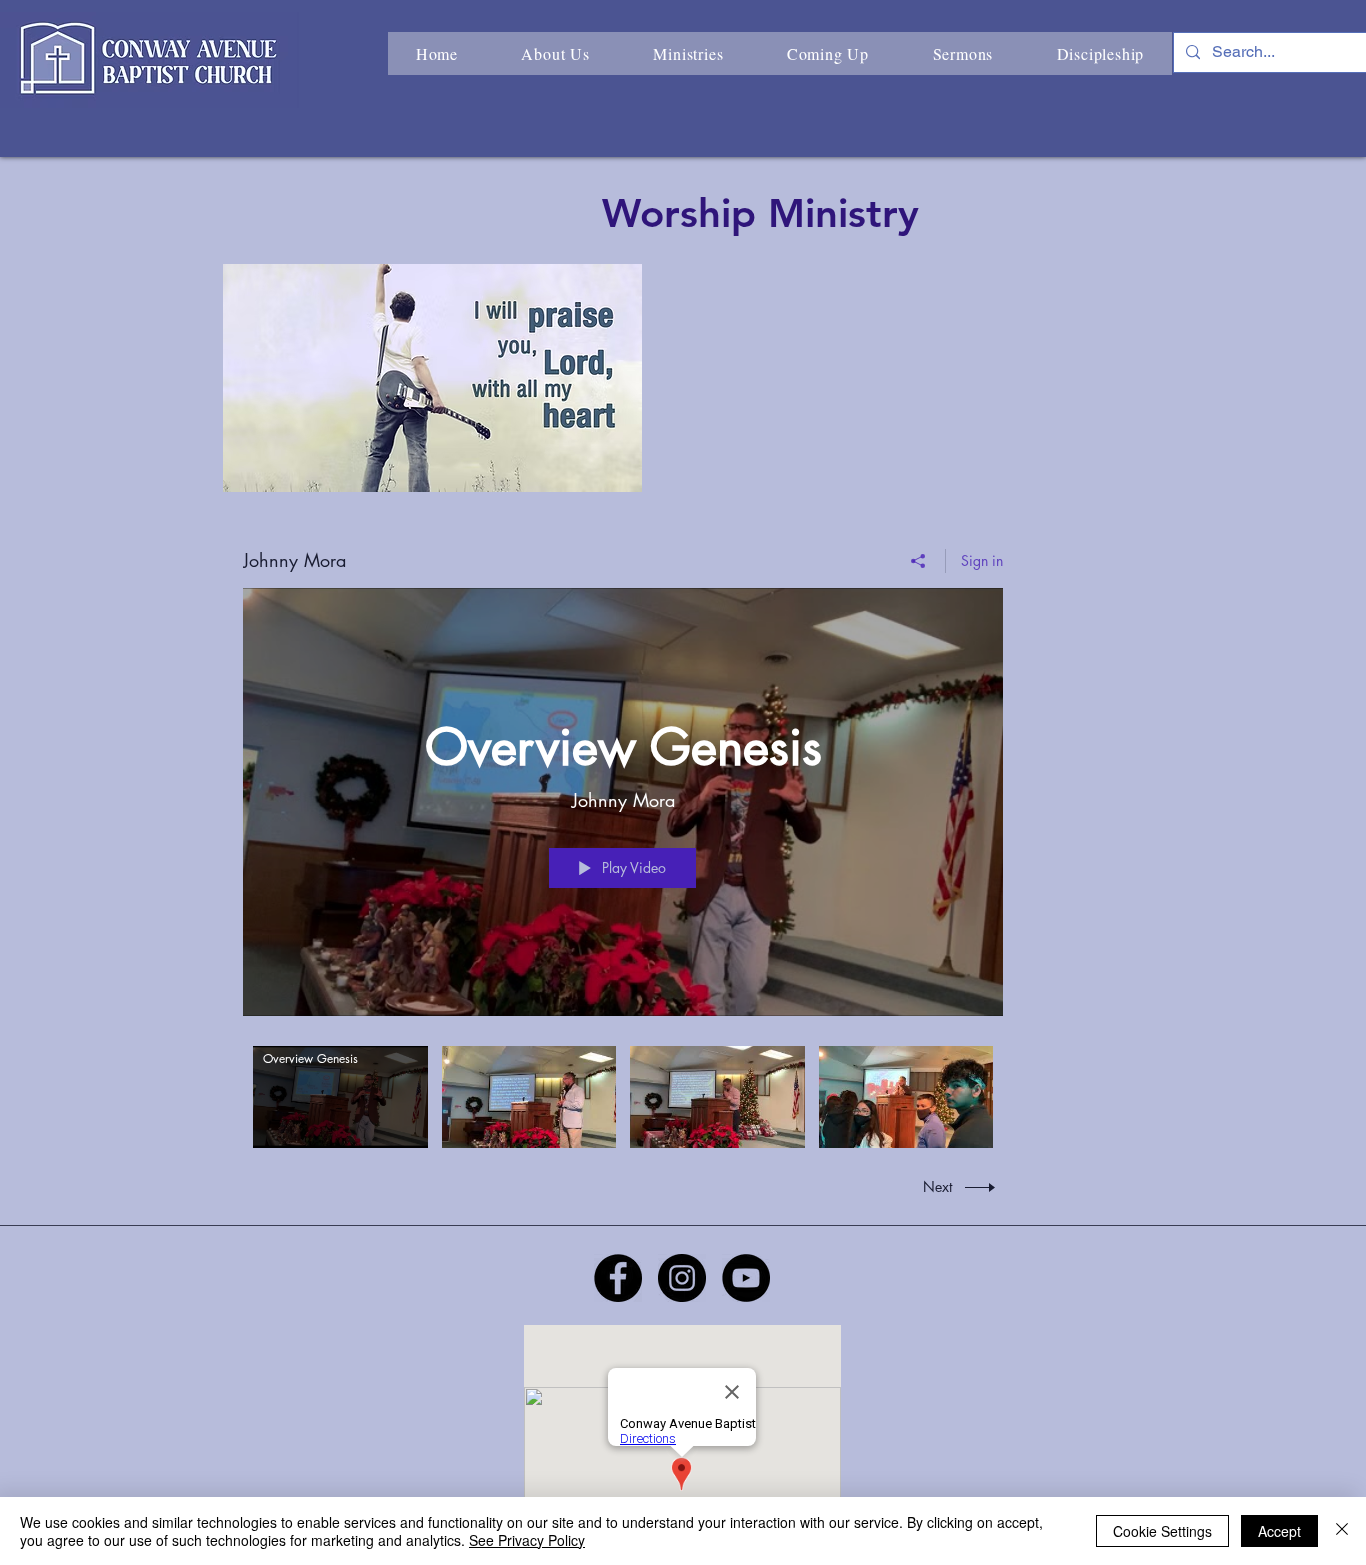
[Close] (1342, 1531)
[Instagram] (682, 1278)
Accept (1279, 1531)
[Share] (918, 561)
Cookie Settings (1162, 1531)
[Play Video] (340, 1096)
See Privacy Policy (527, 1540)
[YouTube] (746, 1278)
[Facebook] (618, 1278)
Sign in (982, 560)
